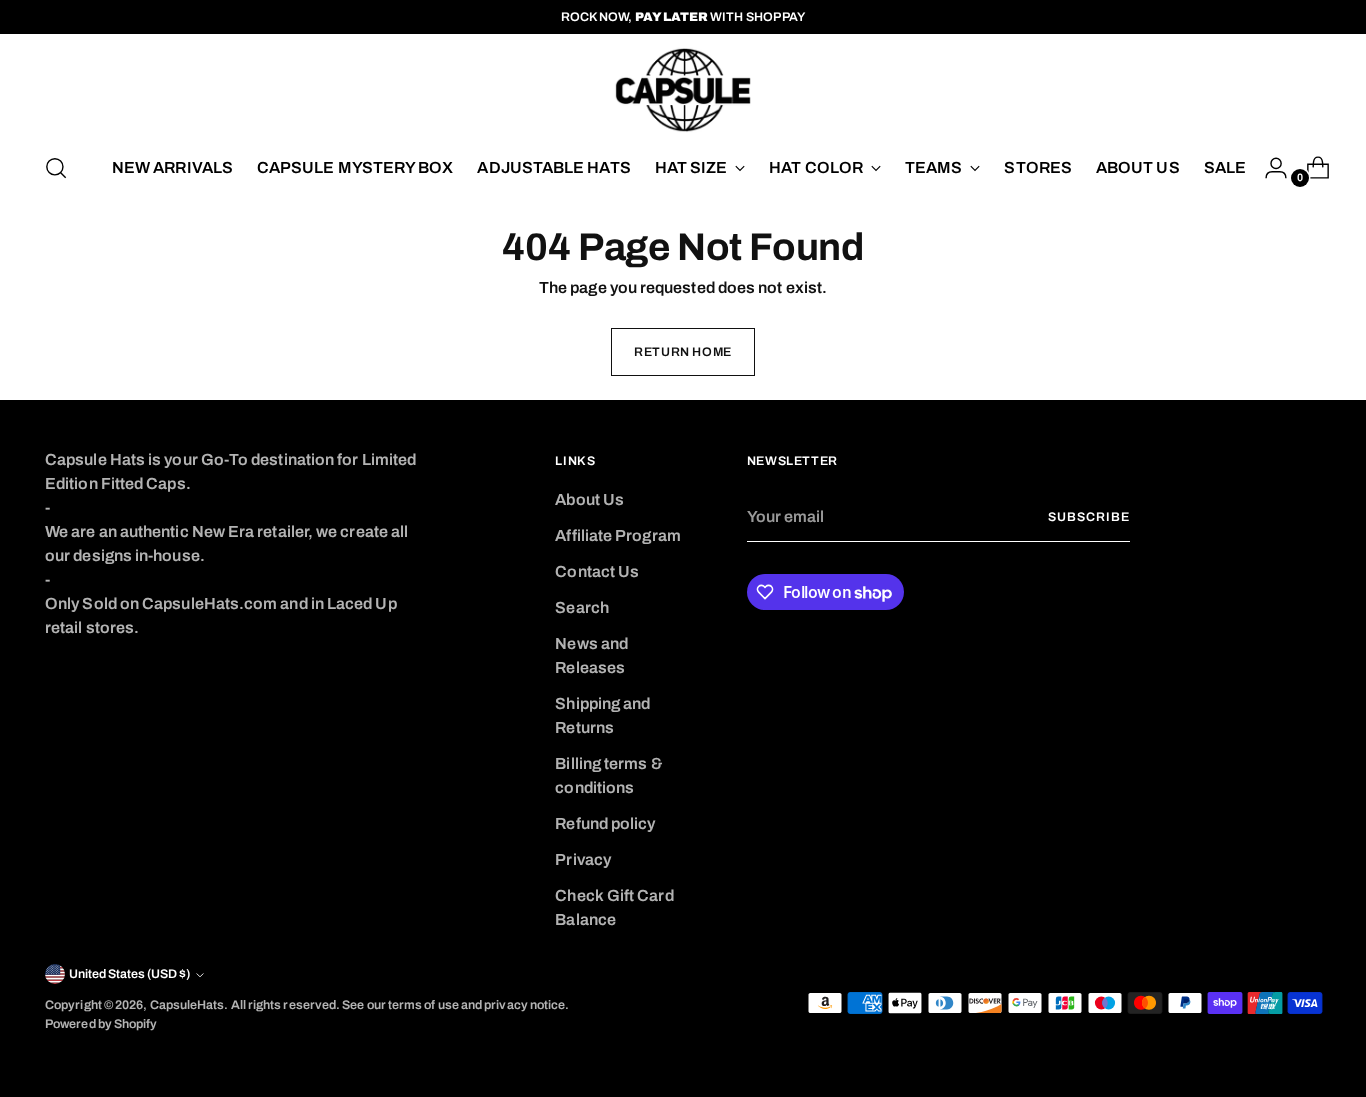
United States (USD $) (129, 974)
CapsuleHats (187, 1005)
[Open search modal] (56, 168)
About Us (589, 499)
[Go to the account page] (1268, 168)
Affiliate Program (617, 535)
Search (581, 607)
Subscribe (1088, 517)
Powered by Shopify (101, 1024)
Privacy (583, 859)
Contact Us (597, 571)
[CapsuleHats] (683, 90)
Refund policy (605, 823)
